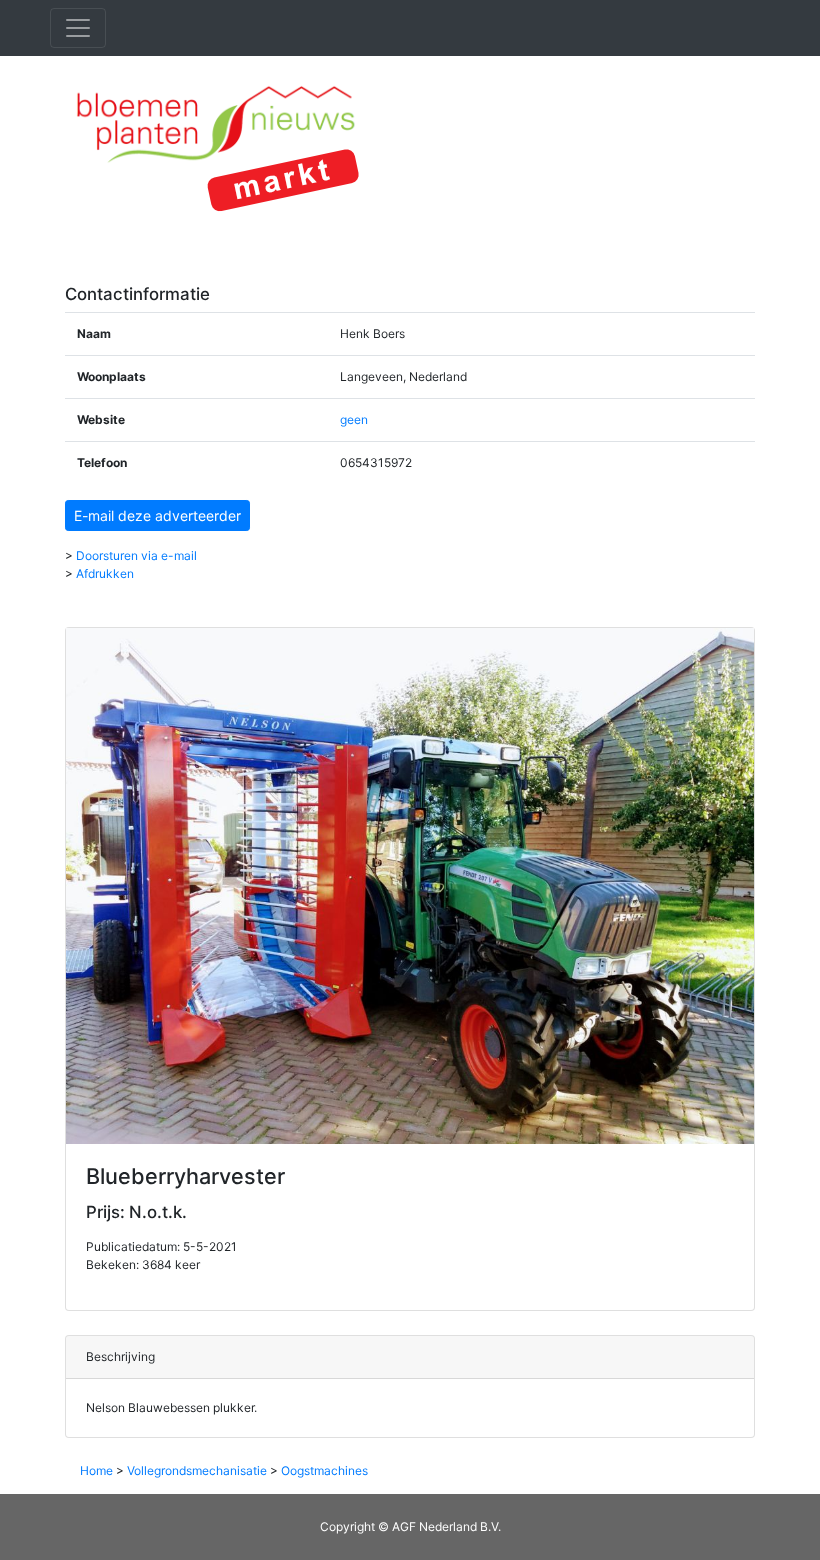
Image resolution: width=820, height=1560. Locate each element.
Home (96, 1470)
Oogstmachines (324, 1470)
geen (354, 419)
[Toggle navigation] (78, 28)
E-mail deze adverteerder (157, 515)
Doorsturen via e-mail (136, 555)
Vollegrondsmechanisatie (197, 1470)
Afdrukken (105, 573)
